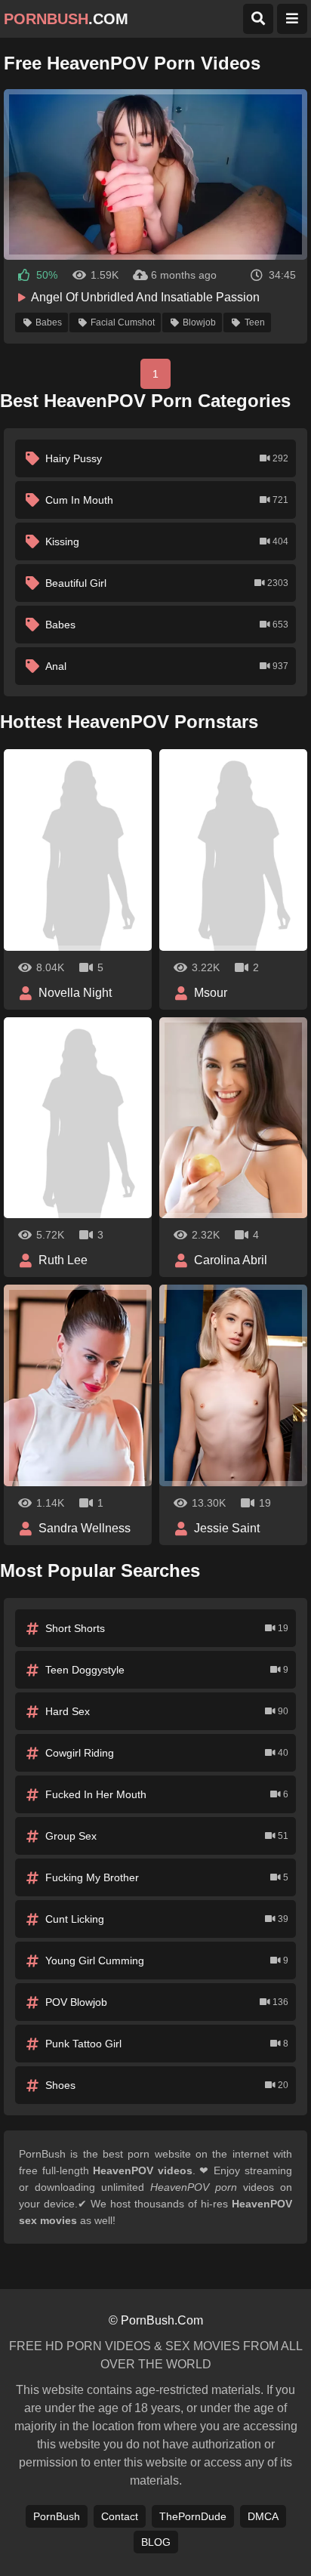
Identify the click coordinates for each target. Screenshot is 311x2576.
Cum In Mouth (167, 500)
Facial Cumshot (123, 322)
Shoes (167, 2085)
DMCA (263, 2516)
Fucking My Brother (167, 1877)
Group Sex (167, 1836)
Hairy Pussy (167, 458)
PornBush (57, 2516)
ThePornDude (193, 2516)
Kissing (167, 541)
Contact (120, 2516)
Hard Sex (167, 1711)
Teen (255, 322)
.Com (66, 19)
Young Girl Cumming (167, 1961)
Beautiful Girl (167, 583)
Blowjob (199, 322)
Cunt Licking (167, 1919)
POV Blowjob (167, 2002)
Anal (167, 666)
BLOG (156, 2542)
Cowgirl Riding (167, 1753)
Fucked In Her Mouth (167, 1794)
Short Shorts (167, 1628)
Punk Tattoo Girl (167, 2044)
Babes (49, 322)
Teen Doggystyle (167, 1670)
